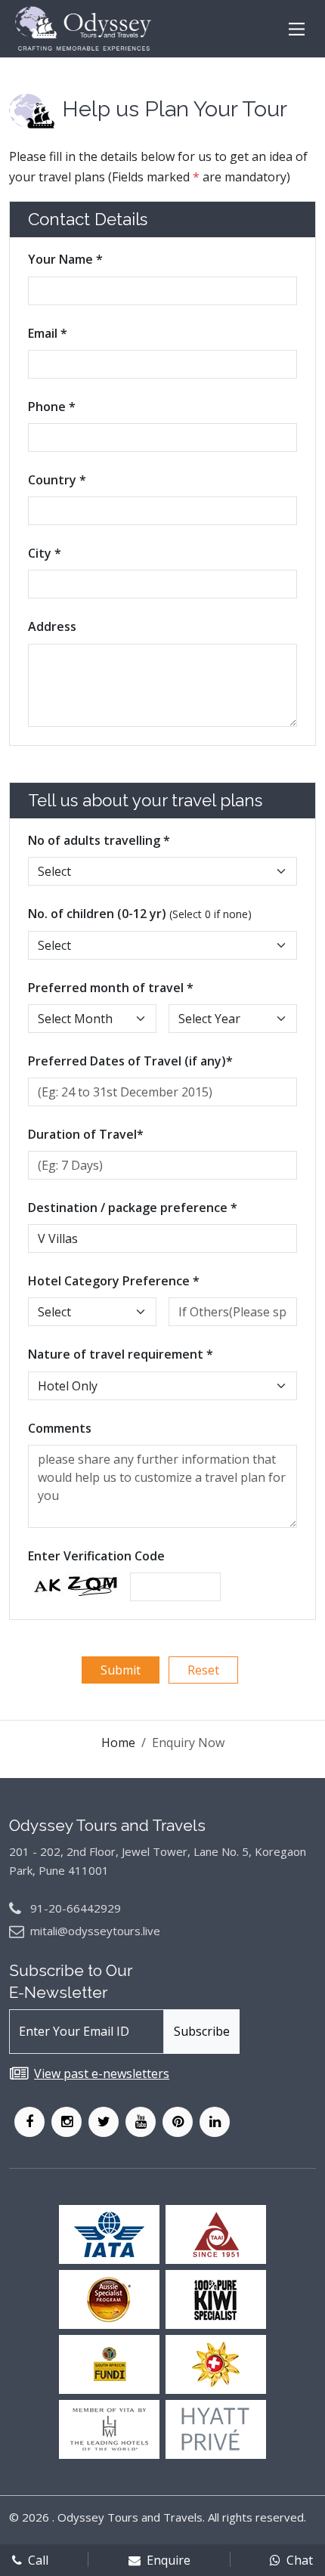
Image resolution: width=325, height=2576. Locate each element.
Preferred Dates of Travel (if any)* (130, 1061)
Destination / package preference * (133, 1208)
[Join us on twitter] (104, 2122)
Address (52, 626)
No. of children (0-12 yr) (140, 914)
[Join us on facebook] (29, 2122)
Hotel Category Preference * (114, 1281)
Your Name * (65, 259)
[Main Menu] (297, 29)
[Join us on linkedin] (215, 2122)
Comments (60, 1428)
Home (118, 1743)
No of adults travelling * (99, 840)
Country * (57, 480)
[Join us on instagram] (67, 2122)
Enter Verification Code (96, 1556)
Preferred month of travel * (111, 988)
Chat (300, 2560)
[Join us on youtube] (141, 2122)
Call (38, 2560)
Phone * (52, 407)
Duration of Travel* (86, 1134)
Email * (48, 333)
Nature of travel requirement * (121, 1354)
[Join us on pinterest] (178, 2122)
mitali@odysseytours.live (95, 1931)
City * (45, 553)
